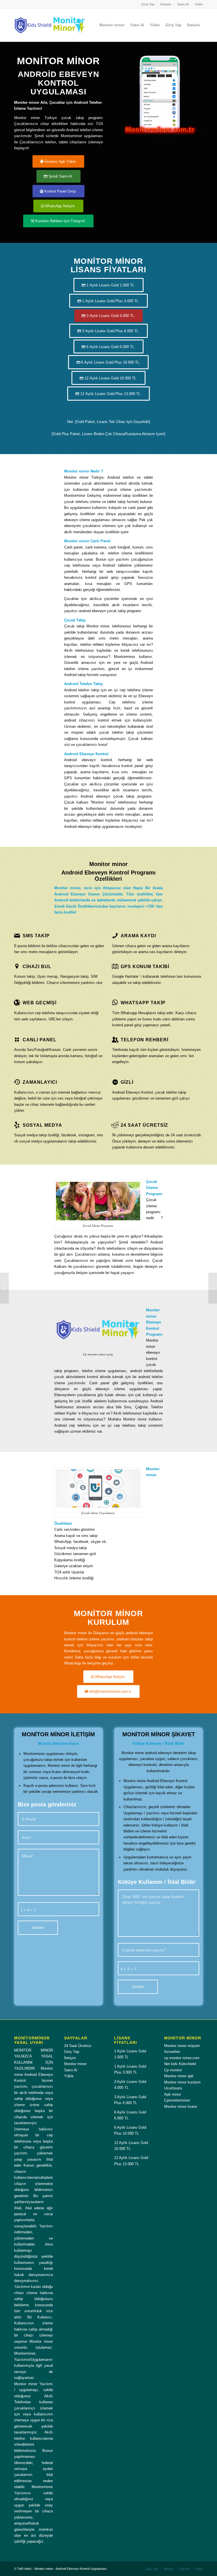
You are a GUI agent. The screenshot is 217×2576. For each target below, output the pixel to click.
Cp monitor (173, 2070)
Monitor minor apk (179, 2076)
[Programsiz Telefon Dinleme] (4, 1288)
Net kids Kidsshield (180, 2064)
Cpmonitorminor (177, 2100)
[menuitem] (148, 4)
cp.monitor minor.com (182, 2058)
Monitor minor (75, 2064)
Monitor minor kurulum (182, 2082)
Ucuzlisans (173, 2088)
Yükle (199, 4)
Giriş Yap (148, 4)
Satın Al (183, 4)
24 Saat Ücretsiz (78, 2046)
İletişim (166, 4)
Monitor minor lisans (181, 2107)
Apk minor (172, 2094)
